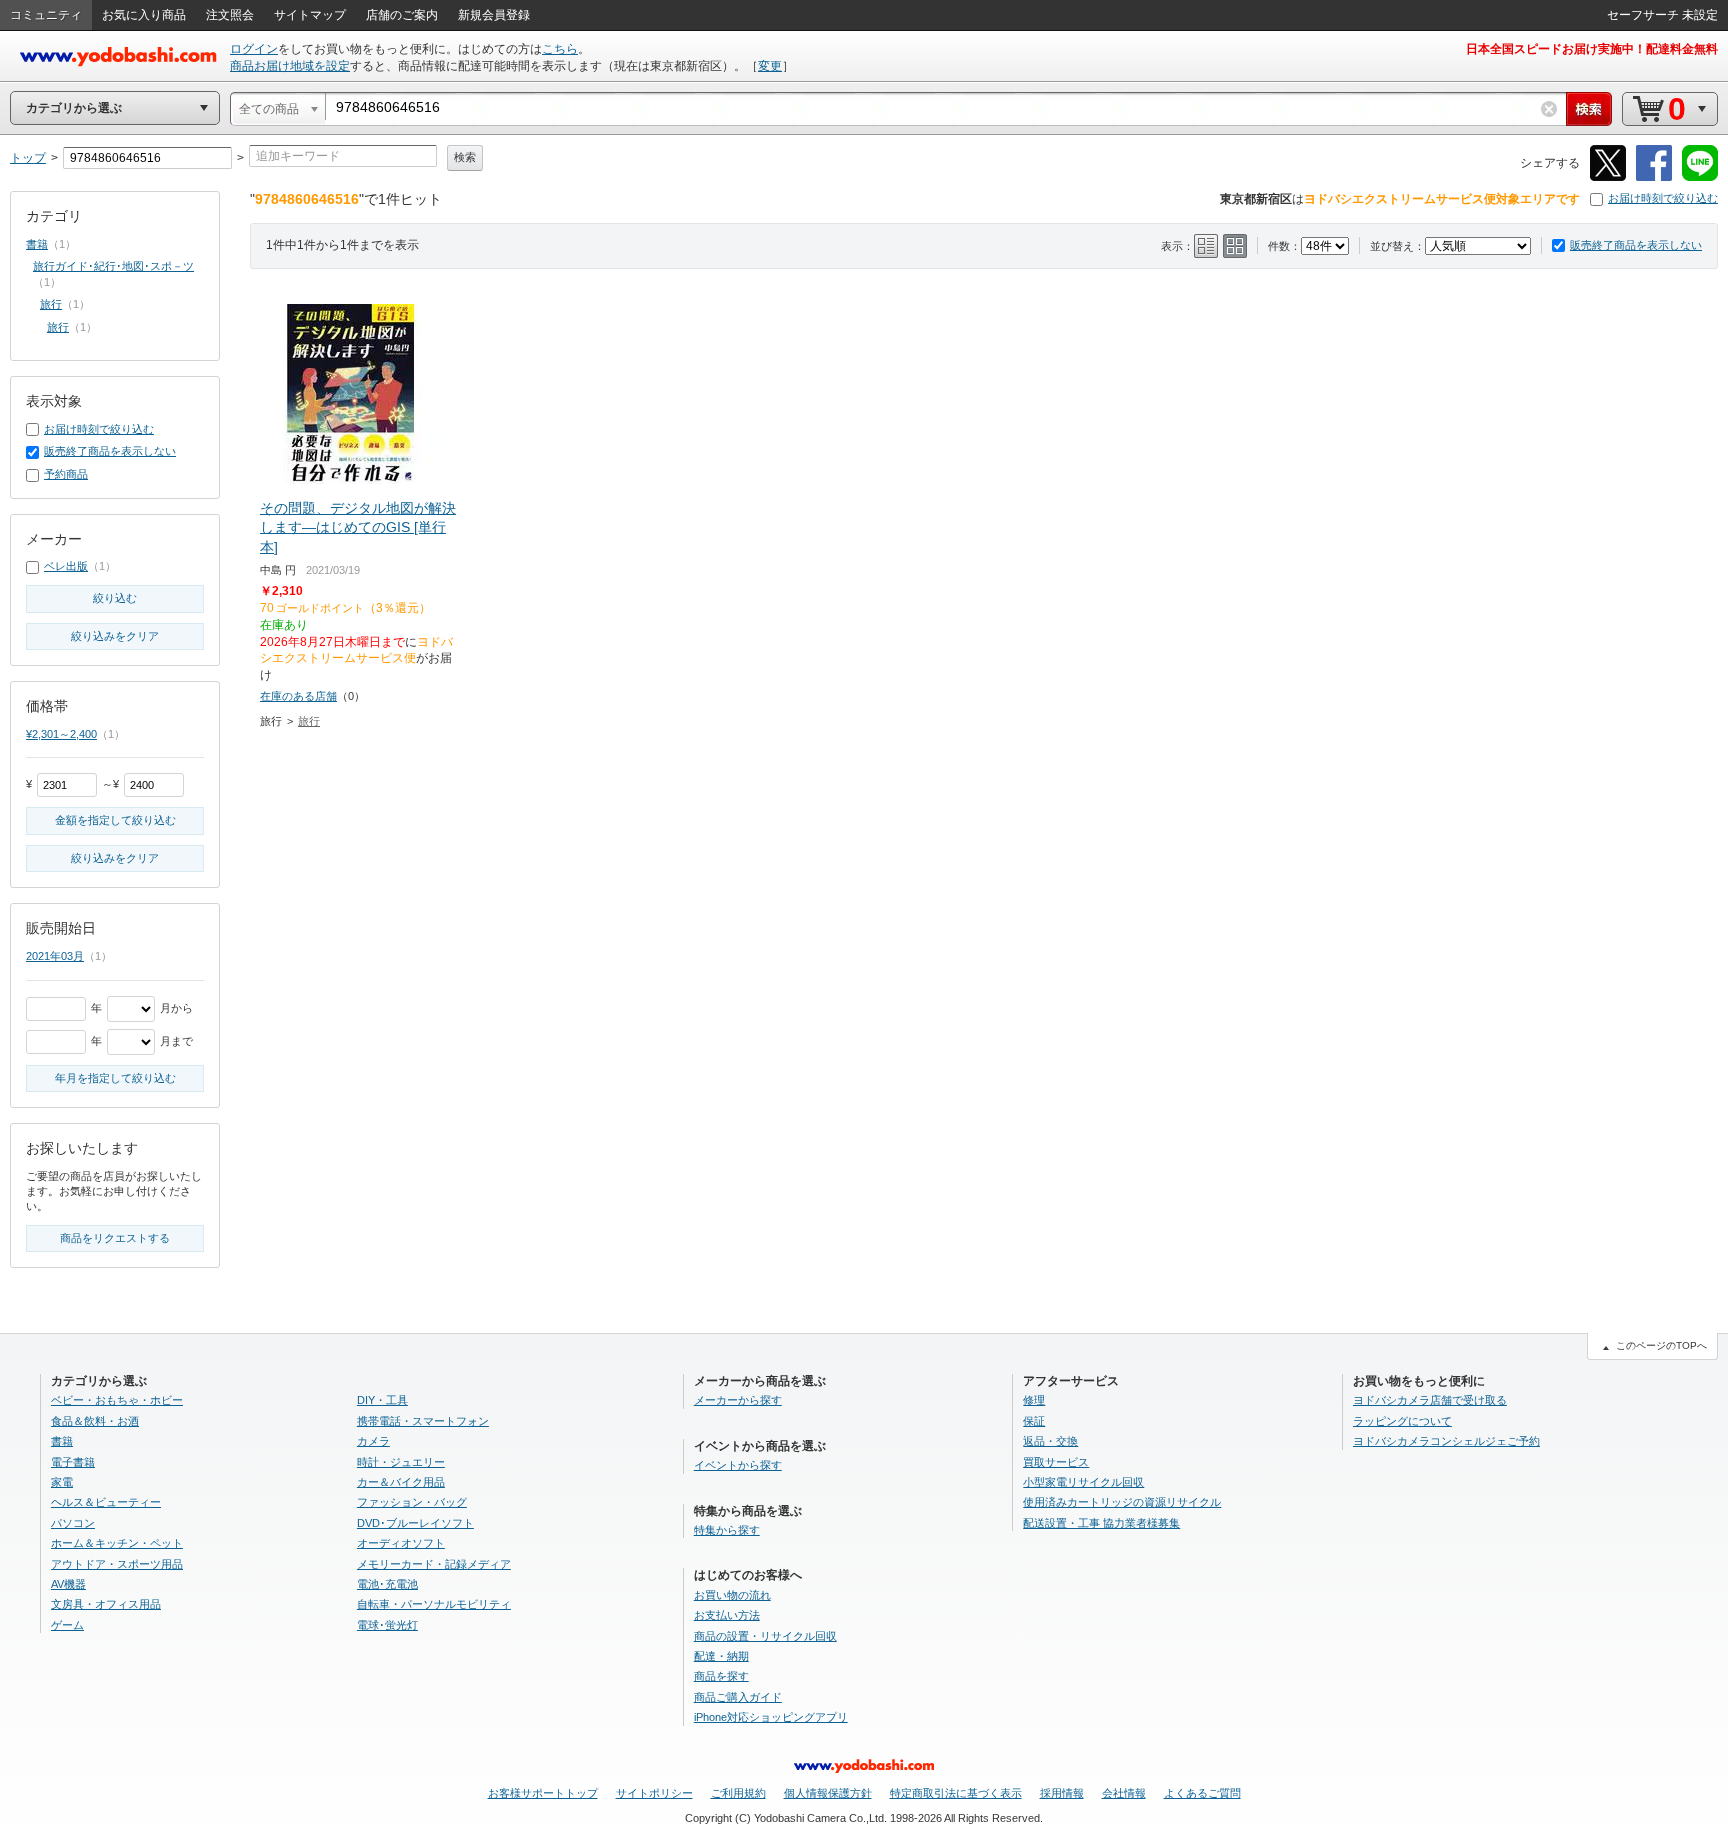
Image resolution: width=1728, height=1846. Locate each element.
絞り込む (115, 598)
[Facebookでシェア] (1654, 177)
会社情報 (1124, 1793)
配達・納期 (721, 1656)
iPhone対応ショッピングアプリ (771, 1717)
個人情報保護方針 (828, 1793)
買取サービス (1056, 1462)
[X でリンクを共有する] (1608, 177)
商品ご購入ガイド (738, 1697)
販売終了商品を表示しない (1636, 245)
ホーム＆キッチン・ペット (117, 1543)
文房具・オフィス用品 (106, 1604)
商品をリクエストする (115, 1238)
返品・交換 (1050, 1441)
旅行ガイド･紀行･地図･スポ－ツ (113, 266)
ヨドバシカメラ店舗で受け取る (1430, 1400)
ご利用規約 (738, 1793)
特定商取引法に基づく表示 (956, 1793)
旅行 (309, 721)
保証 (1034, 1421)
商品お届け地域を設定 (290, 66)
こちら (560, 49)
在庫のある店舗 (298, 696)
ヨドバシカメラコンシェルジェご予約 (1446, 1441)
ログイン (254, 49)
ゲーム (67, 1625)
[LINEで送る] (1700, 177)
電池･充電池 (387, 1584)
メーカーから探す (738, 1400)
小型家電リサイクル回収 (1083, 1482)
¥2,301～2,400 (61, 734)
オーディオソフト (401, 1543)
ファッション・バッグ (412, 1502)
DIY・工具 (382, 1400)
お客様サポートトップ (543, 1793)
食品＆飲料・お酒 (95, 1421)
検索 (465, 157)
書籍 (37, 244)
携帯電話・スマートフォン (423, 1421)
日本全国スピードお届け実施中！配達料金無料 (1592, 49)
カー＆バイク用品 (401, 1482)
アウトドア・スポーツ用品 (117, 1564)
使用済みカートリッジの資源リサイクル (1122, 1502)
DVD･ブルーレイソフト (415, 1523)
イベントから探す (738, 1465)
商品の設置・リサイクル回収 (765, 1636)
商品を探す (721, 1676)
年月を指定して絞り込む (115, 1078)
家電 (62, 1482)
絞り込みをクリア (115, 636)
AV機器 (68, 1584)
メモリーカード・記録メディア (434, 1564)
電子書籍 (73, 1462)
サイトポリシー (654, 1793)
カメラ (373, 1441)
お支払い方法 (727, 1615)
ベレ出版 (66, 566)
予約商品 (66, 474)
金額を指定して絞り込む (115, 820)
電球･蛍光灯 (387, 1625)
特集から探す (727, 1530)
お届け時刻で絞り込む (1663, 198)
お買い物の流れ (732, 1595)
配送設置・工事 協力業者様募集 (1101, 1523)
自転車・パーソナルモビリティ (434, 1604)
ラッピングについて (1402, 1421)
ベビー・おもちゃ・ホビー (117, 1400)
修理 (1034, 1400)
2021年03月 (55, 956)
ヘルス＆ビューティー (106, 1502)
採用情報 (1062, 1793)
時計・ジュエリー (401, 1462)
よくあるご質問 (1202, 1793)
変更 (770, 66)
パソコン (73, 1523)
